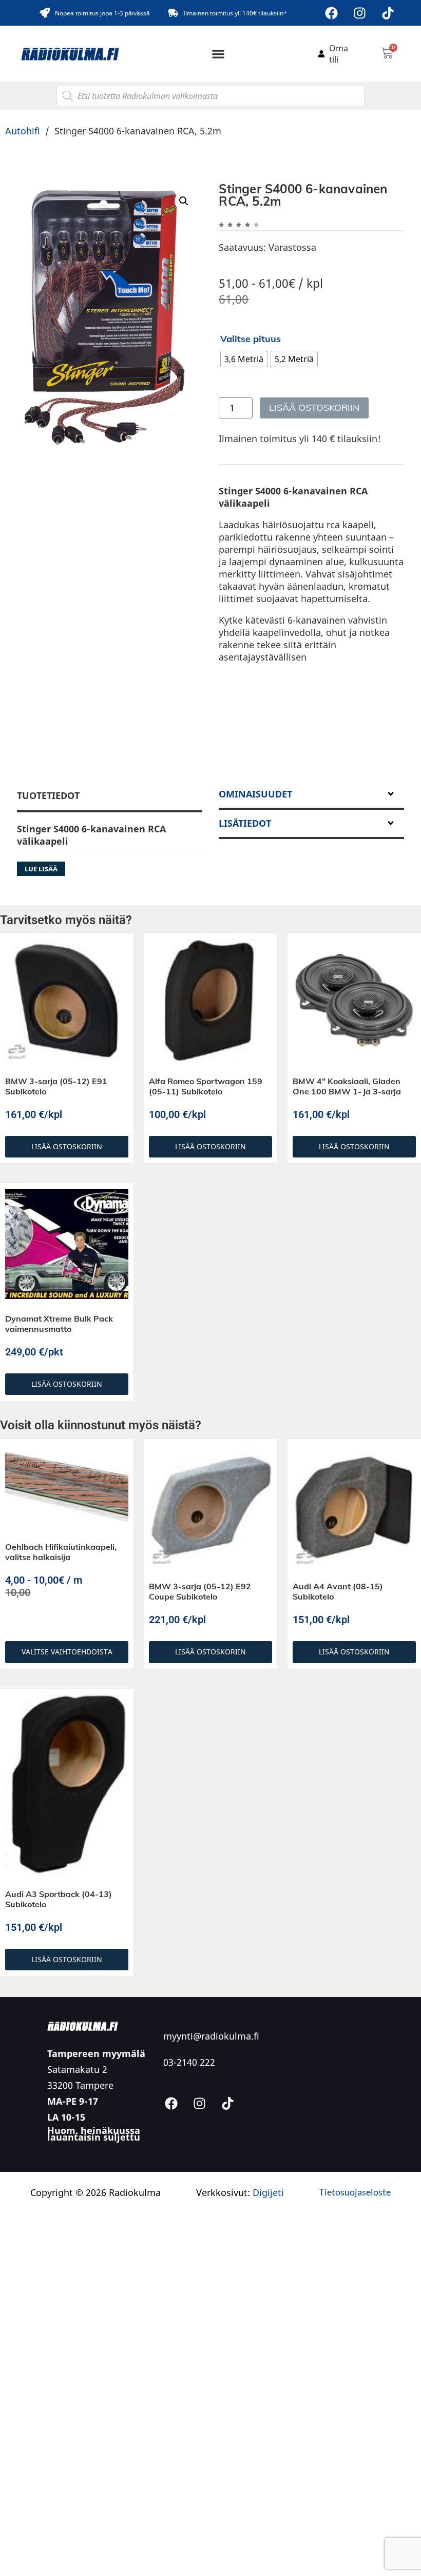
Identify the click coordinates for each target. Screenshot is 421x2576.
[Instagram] (360, 13)
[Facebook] (332, 13)
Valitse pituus (251, 339)
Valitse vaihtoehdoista (67, 1652)
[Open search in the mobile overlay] (210, 96)
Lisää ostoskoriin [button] (67, 1146)
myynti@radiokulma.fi (211, 2036)
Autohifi (23, 131)
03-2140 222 (189, 2062)
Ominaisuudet (255, 794)
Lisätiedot (245, 823)
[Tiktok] (388, 13)
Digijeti (268, 2192)
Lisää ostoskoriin (314, 407)
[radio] (244, 359)
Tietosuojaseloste (355, 2192)
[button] (218, 54)
